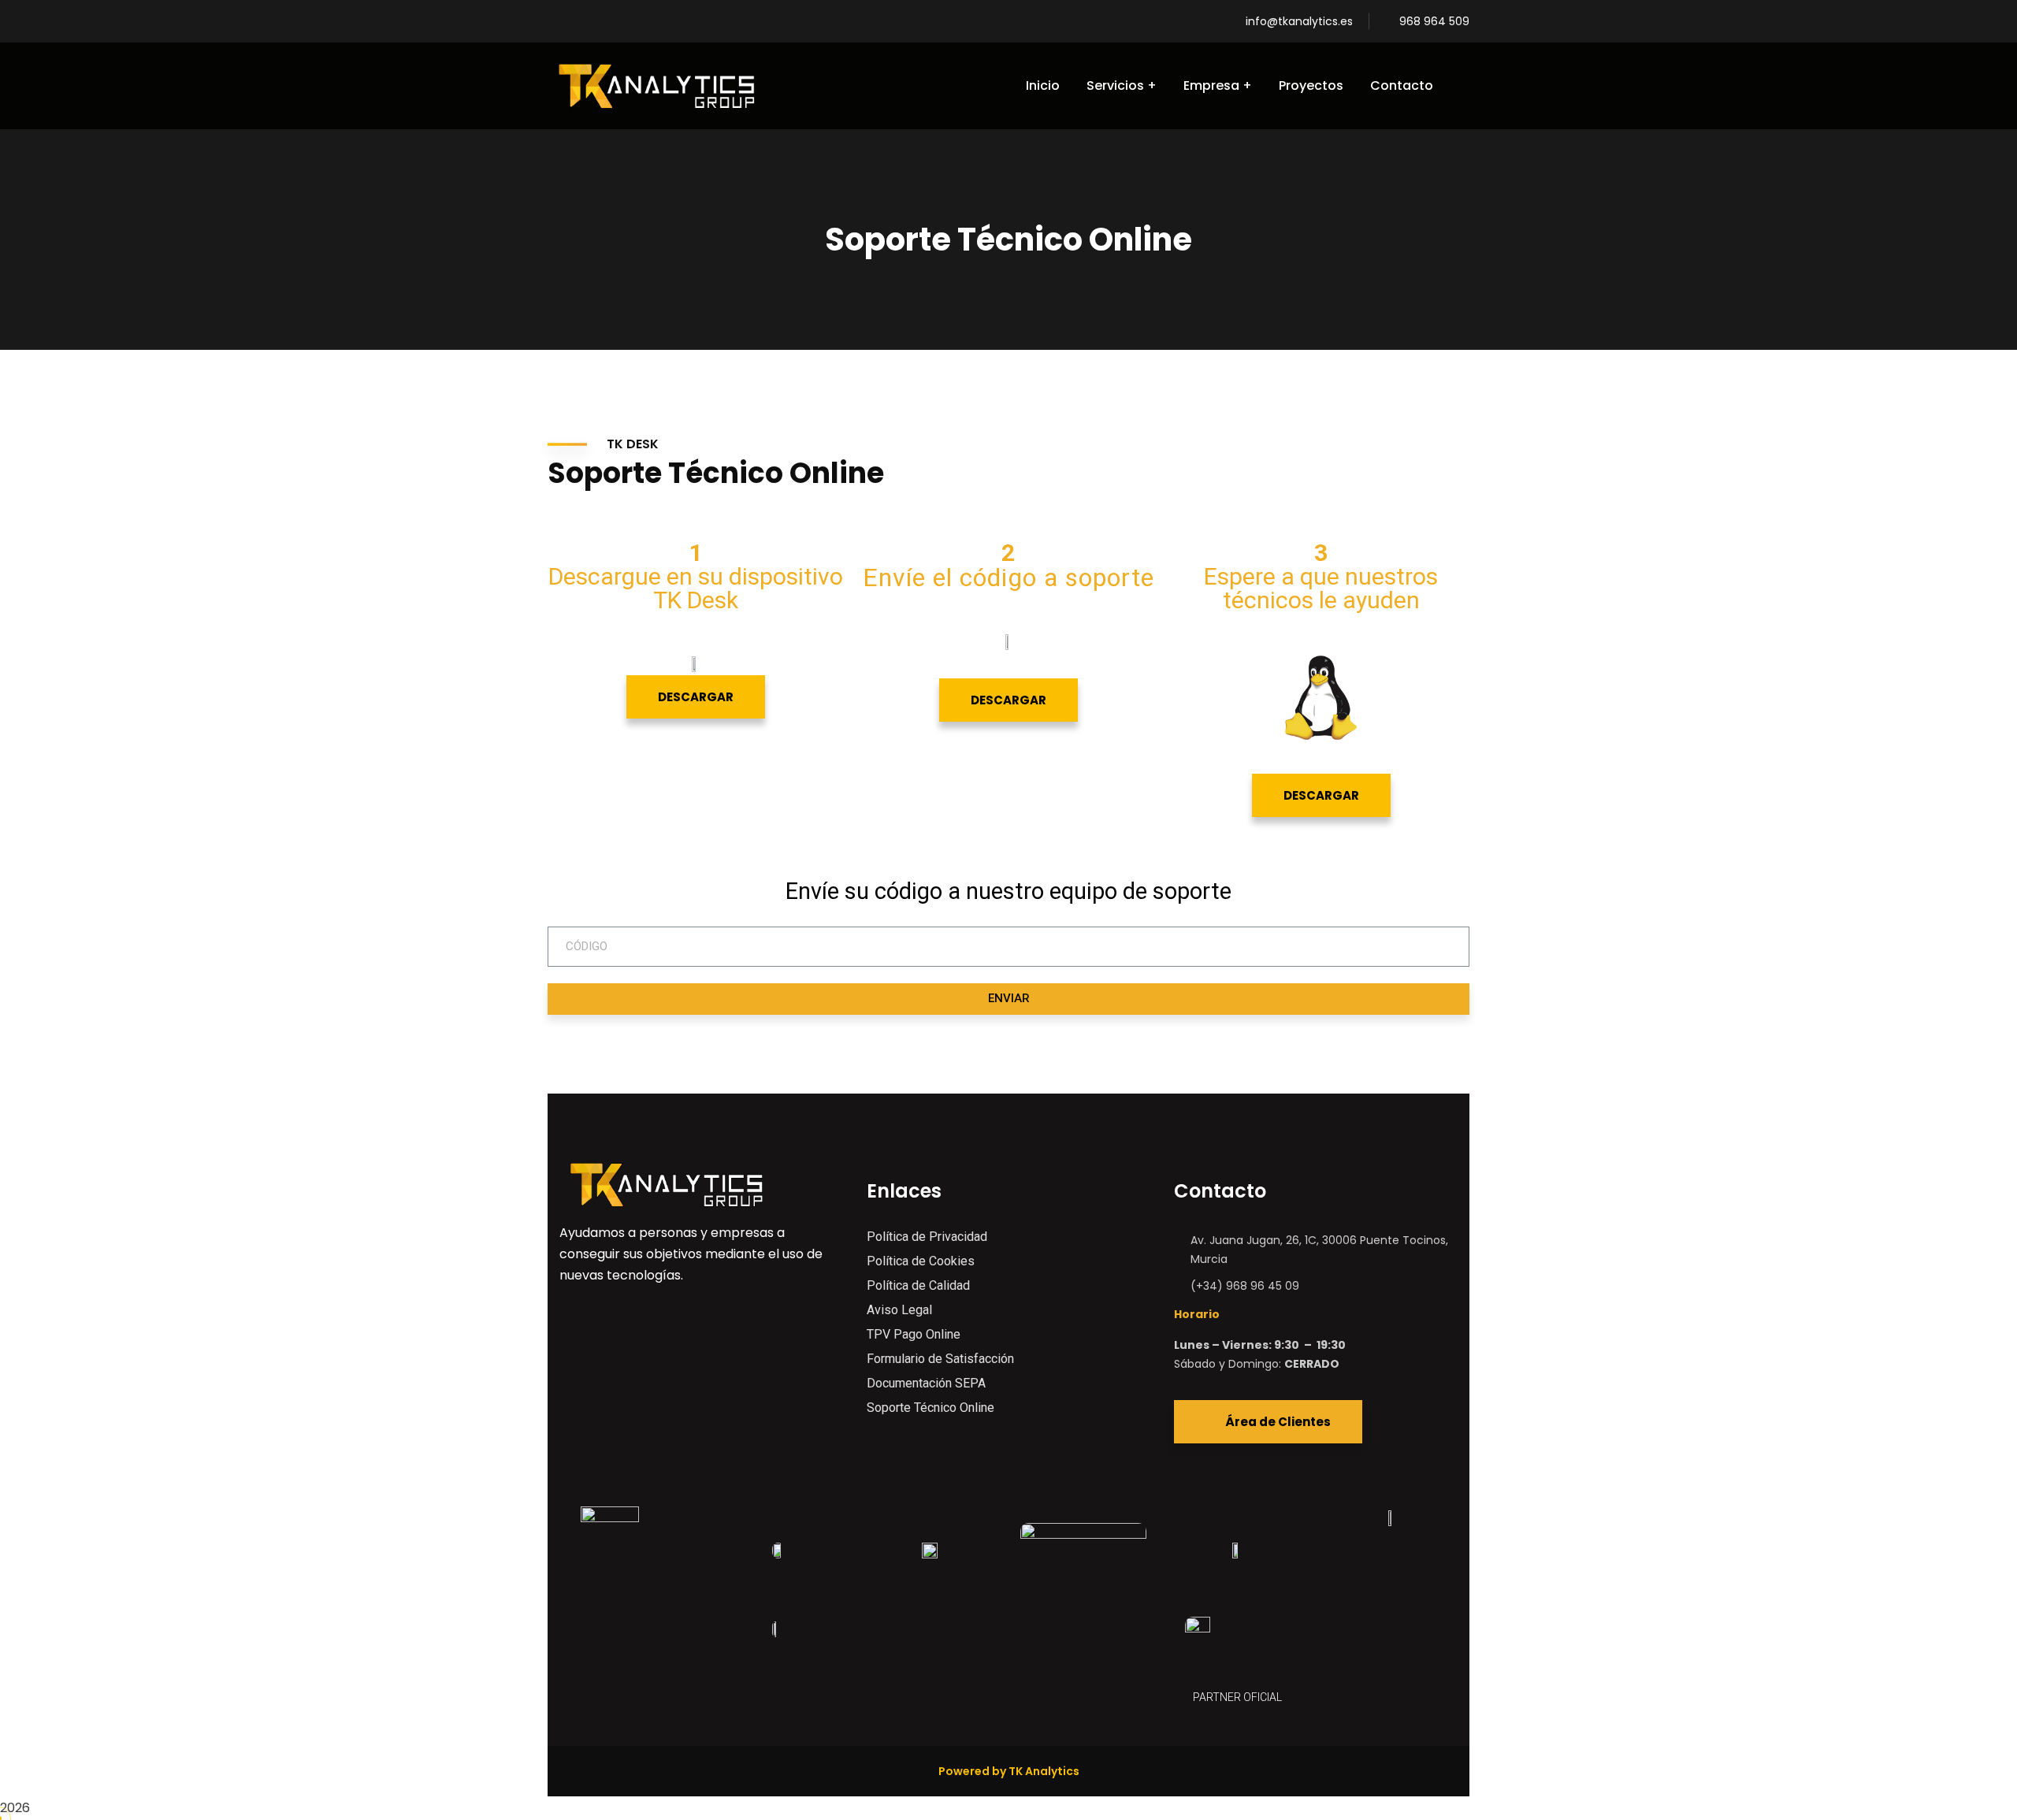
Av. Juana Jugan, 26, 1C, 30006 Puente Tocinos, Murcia (1319, 1250)
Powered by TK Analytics (1009, 1771)
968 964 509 (1434, 21)
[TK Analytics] (656, 86)
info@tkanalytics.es (1299, 21)
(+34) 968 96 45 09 (1245, 1286)
